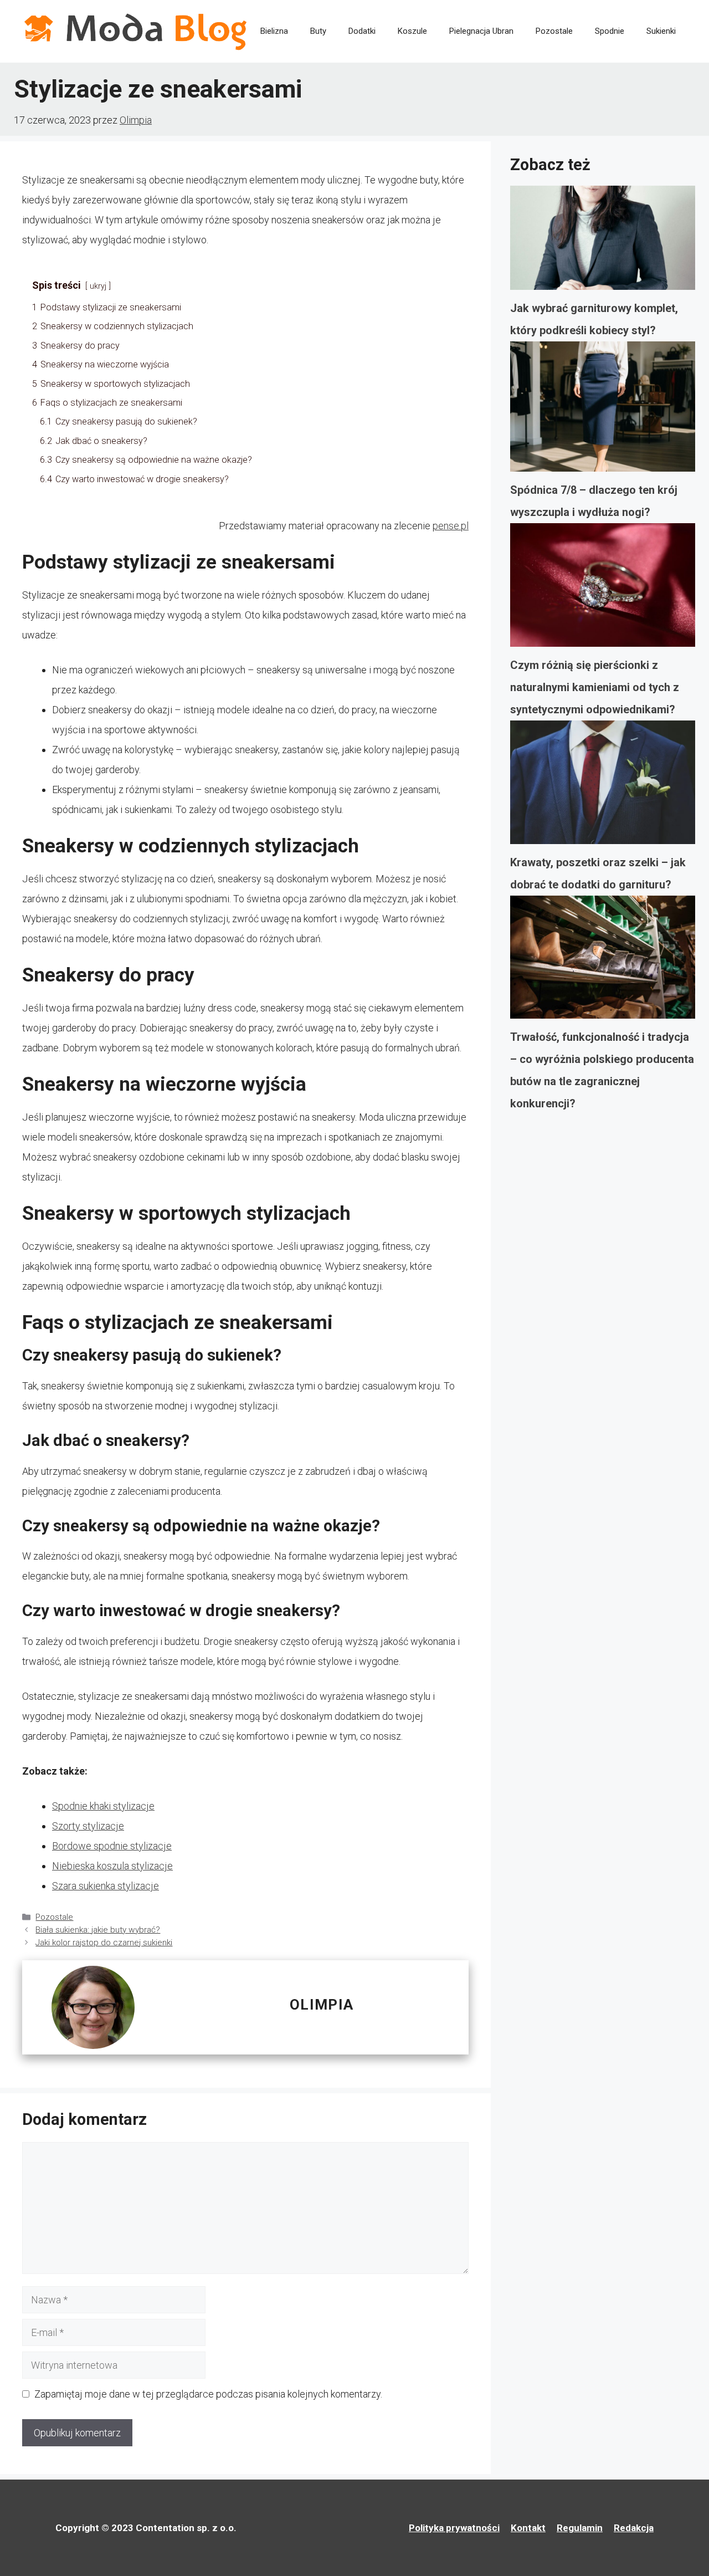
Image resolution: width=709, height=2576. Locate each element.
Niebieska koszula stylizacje (112, 1866)
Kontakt (528, 2528)
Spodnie (610, 31)
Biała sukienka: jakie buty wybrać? (98, 1930)
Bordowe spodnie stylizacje (112, 1846)
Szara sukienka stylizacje (106, 1886)
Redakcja (634, 2528)
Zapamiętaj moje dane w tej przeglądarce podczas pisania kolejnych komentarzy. (208, 2394)
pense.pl (451, 526)
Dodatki (362, 31)
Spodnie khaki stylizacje (103, 1806)
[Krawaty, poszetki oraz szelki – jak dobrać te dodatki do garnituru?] (603, 786)
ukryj (98, 286)
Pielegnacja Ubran (481, 31)
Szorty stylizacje (88, 1826)
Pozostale (554, 31)
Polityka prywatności (454, 2528)
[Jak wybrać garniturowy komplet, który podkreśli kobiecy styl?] (603, 241)
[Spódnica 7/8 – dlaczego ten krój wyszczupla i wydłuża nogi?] (603, 410)
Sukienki (661, 31)
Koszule (412, 31)
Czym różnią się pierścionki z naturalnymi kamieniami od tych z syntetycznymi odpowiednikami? (595, 687)
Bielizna (274, 31)
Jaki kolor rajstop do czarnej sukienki (104, 1943)
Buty (318, 31)
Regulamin (580, 2528)
